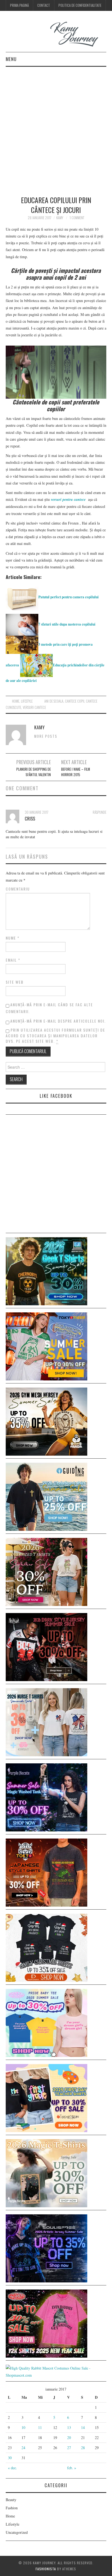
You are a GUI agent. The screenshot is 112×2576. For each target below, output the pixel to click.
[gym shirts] (46, 1421)
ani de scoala (54, 701)
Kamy (60, 218)
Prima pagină (19, 5)
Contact (44, 5)
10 (23, 2427)
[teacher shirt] (46, 2097)
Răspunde (99, 812)
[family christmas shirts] (46, 1947)
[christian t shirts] (46, 1496)
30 (10, 2458)
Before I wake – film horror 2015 (76, 772)
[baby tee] (46, 2022)
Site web (15, 982)
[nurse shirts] (46, 1722)
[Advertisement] (56, 126)
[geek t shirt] (46, 1271)
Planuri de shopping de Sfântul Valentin (34, 772)
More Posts (46, 736)
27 (69, 2448)
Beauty (11, 2500)
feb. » (72, 2468)
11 (40, 2427)
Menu (11, 59)
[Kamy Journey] (56, 34)
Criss (30, 818)
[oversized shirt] (46, 1571)
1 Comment (77, 218)
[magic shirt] (46, 1797)
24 (23, 2448)
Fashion (12, 2508)
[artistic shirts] (46, 2248)
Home (16, 701)
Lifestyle (27, 701)
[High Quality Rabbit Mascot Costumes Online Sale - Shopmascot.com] (56, 2371)
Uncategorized (17, 2532)
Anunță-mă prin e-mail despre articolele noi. (58, 1021)
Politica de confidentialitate (80, 5)
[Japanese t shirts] (46, 1346)
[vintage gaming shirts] (46, 1646)
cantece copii (75, 701)
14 (83, 2427)
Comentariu (18, 889)
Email (13, 960)
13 (69, 2427)
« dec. (13, 2468)
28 (83, 2448)
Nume (13, 938)
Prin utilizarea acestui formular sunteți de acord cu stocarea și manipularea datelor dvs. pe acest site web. (55, 1035)
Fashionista (46, 2569)
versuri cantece (34, 707)
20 (69, 2438)
